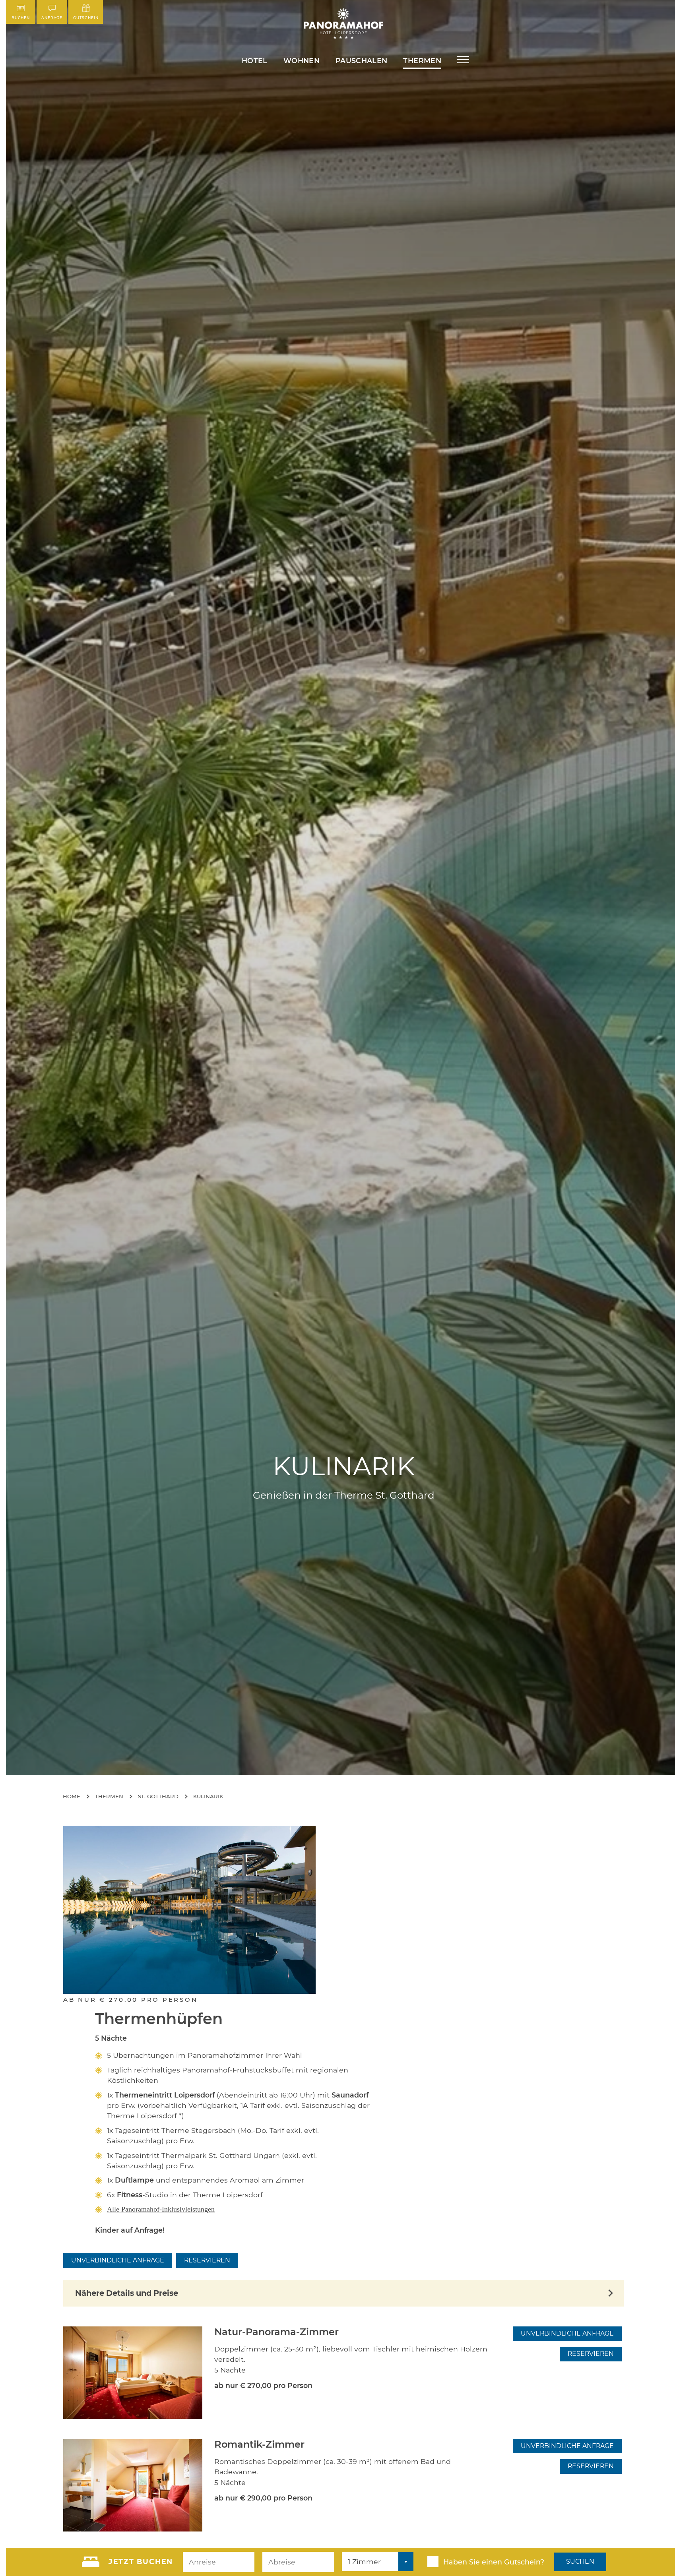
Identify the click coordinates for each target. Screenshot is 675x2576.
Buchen (21, 18)
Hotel (255, 61)
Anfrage (52, 18)
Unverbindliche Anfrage (118, 2260)
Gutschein (86, 18)
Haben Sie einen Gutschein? (494, 2562)
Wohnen (302, 61)
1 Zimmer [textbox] (364, 2561)
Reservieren (207, 2260)
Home (72, 1796)
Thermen (422, 61)
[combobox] (378, 2562)
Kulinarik (208, 1796)
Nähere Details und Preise (127, 2293)
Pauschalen (362, 61)
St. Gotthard (158, 1796)
